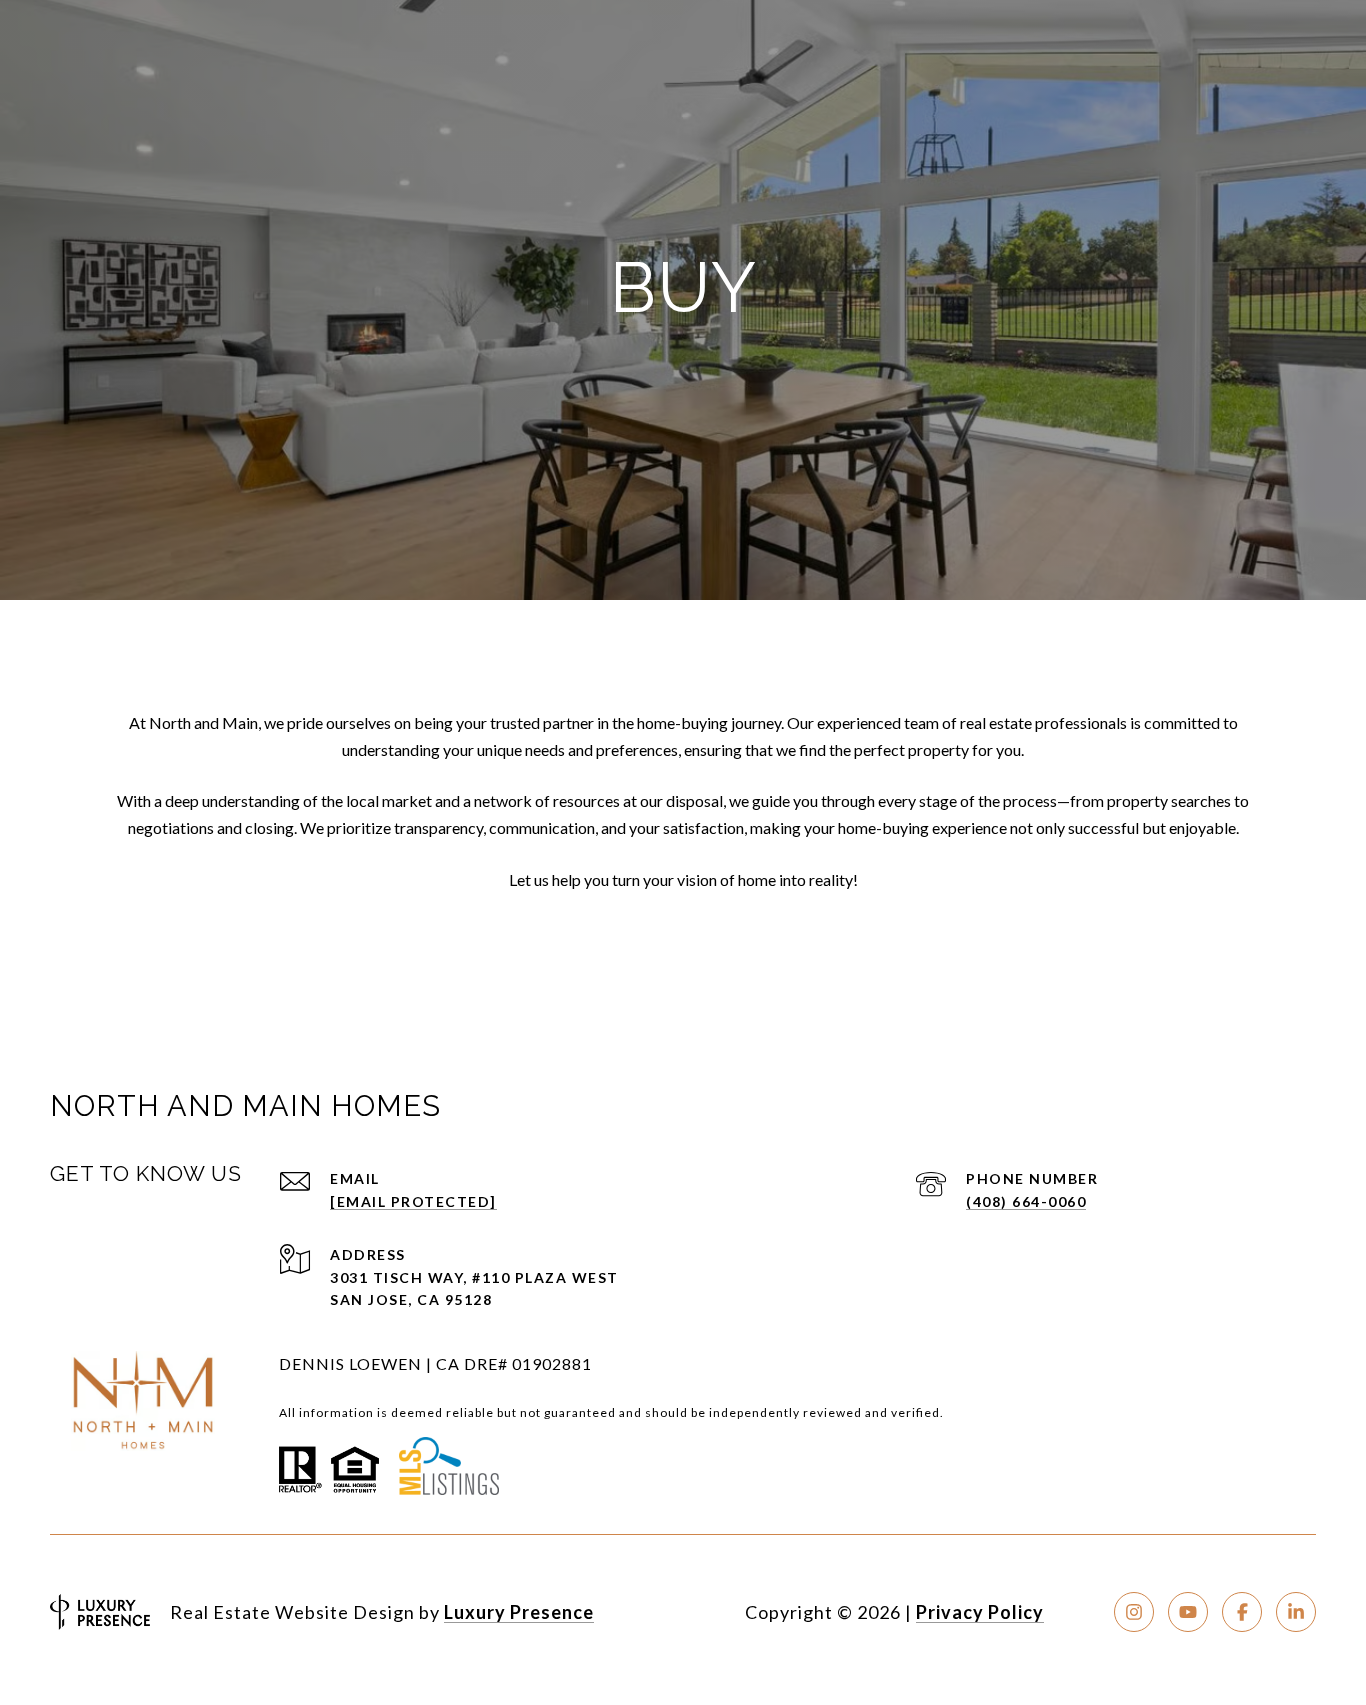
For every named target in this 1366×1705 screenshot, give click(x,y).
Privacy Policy (980, 1612)
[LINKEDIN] (1296, 1612)
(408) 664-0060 (1026, 1201)
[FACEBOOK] (1242, 1612)
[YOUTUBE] (1188, 1612)
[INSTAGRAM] (1134, 1612)
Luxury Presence (519, 1612)
